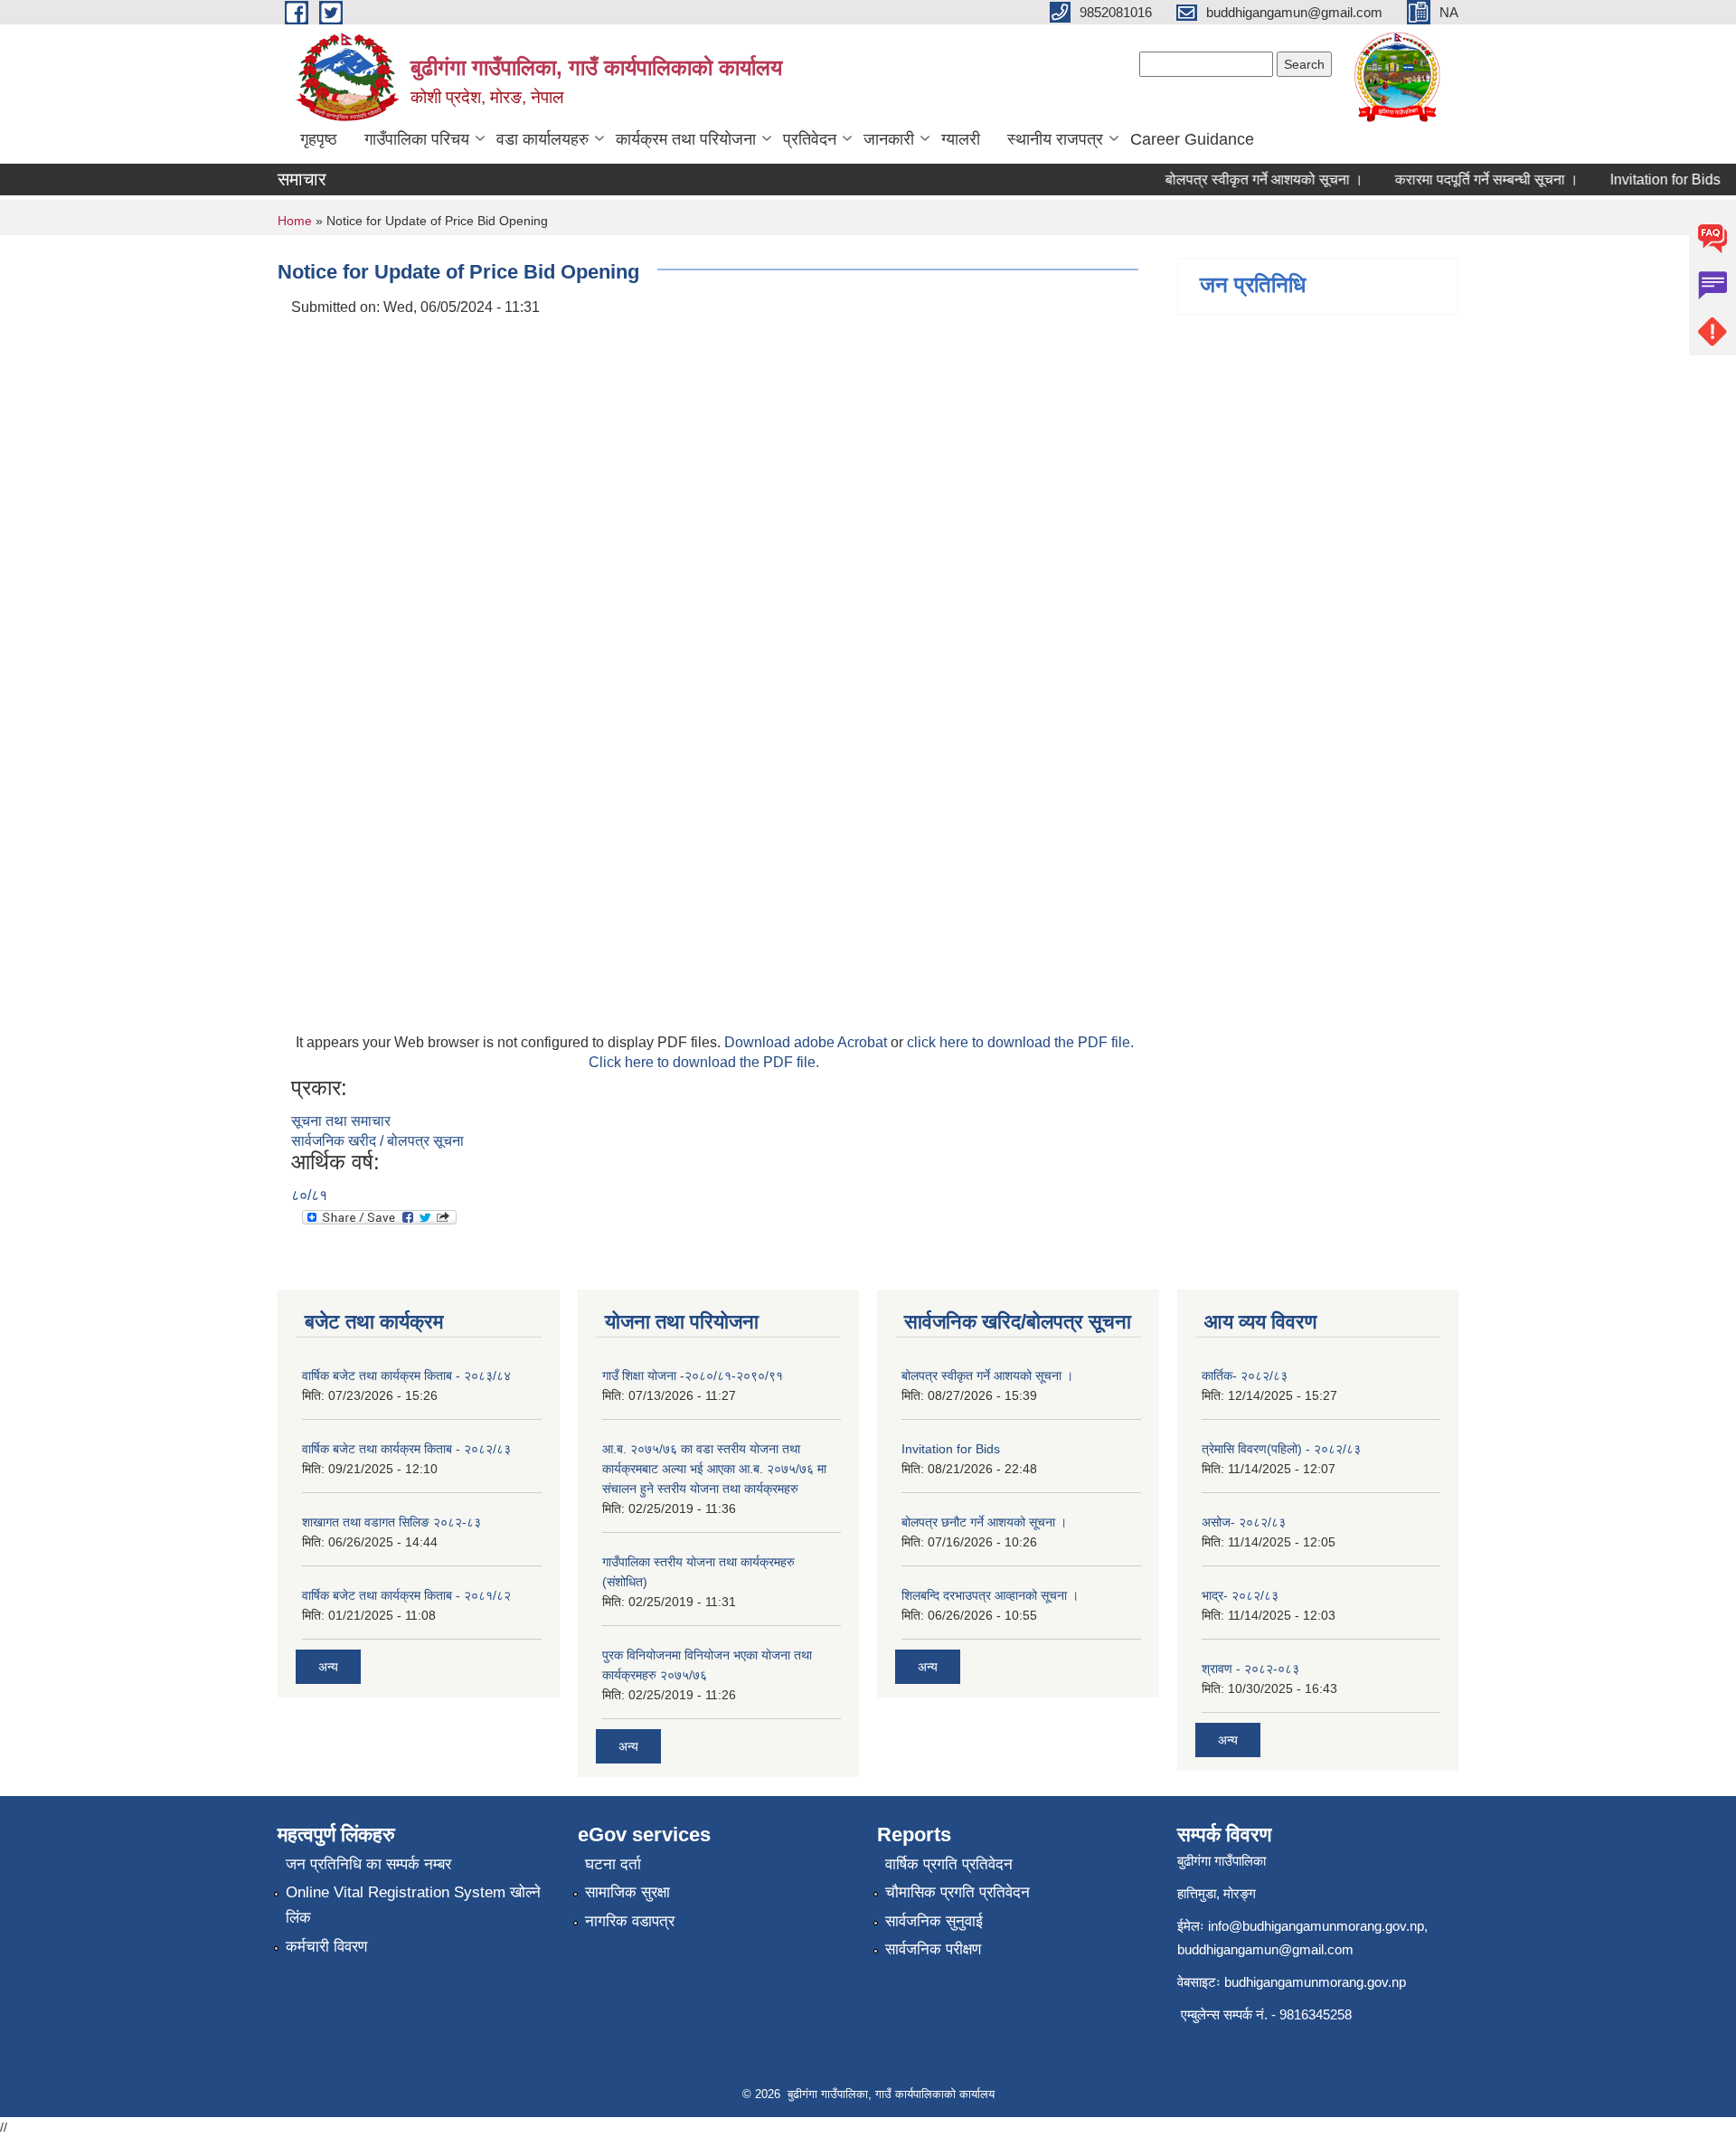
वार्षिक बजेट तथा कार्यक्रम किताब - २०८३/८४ (406, 1376)
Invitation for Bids (1646, 180)
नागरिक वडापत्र (630, 1921)
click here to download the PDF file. (1020, 1042)
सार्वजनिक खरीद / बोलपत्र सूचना (377, 1141)
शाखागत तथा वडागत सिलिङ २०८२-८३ (392, 1522)
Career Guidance (1192, 139)
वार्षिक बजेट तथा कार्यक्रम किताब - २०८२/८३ (406, 1449)
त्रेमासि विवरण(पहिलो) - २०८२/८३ (1281, 1449)
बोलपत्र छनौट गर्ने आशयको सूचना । (984, 1522)
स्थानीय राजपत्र (1055, 139)
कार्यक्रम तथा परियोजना (686, 139)
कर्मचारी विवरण (326, 1947)
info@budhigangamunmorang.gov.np (1316, 1926)
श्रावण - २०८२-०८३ (1250, 1669)
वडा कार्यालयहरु (542, 139)
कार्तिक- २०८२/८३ (1245, 1376)
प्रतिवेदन (810, 139)
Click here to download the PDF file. (704, 1062)
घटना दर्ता (613, 1864)
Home (295, 221)
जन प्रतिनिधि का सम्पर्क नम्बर (368, 1864)
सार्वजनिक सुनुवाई (934, 1921)
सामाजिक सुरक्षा (627, 1892)
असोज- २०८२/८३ (1244, 1522)
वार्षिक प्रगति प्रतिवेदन (949, 1864)
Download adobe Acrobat (807, 1042)
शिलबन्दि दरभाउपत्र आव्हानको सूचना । (990, 1595)
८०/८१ (309, 1195)
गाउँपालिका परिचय (417, 139)
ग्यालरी (961, 139)
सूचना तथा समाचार (341, 1121)
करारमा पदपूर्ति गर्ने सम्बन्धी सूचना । (1467, 180)
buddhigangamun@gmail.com (1265, 1949)
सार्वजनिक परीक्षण (933, 1949)
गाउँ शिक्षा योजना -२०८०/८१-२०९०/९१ (693, 1376)
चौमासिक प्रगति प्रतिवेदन (958, 1892)
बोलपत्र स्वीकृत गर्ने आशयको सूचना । (1245, 180)
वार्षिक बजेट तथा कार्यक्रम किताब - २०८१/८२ (406, 1595)
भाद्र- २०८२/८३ (1240, 1595)
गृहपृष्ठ (319, 139)
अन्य (328, 1667)
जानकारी (889, 139)
